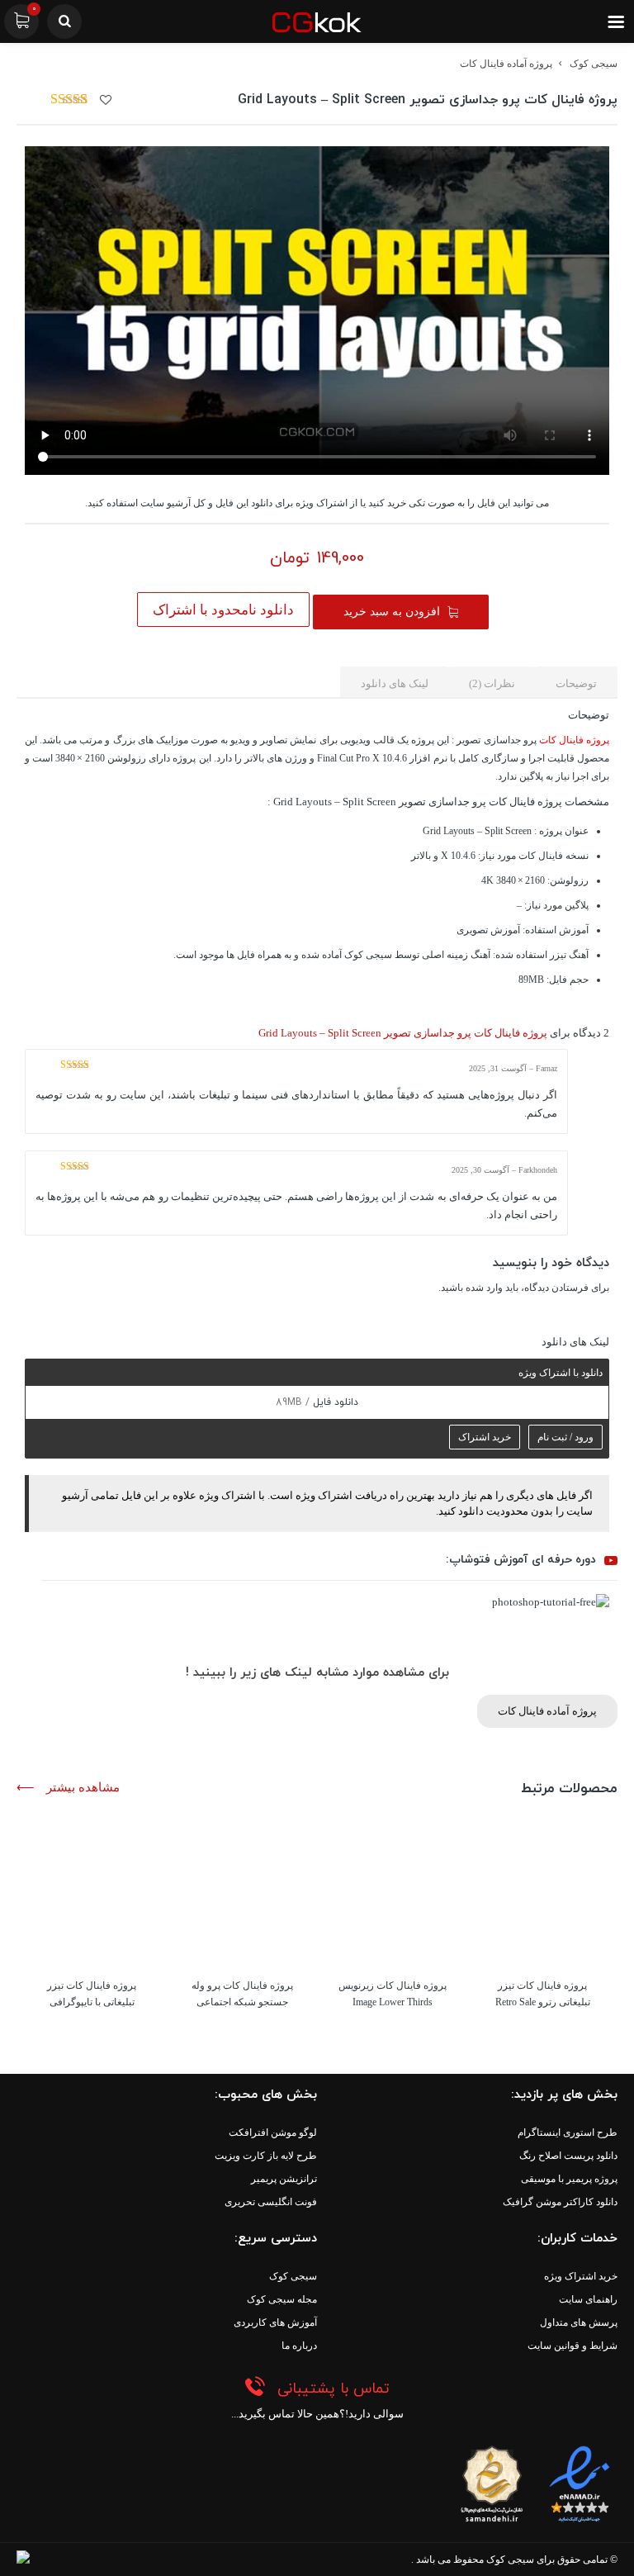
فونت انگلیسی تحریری (271, 2202)
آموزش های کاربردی (275, 2322)
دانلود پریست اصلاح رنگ (568, 2156)
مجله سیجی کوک (282, 2299)
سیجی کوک (594, 64)
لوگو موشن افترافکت (273, 2132)
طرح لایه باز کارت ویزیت (266, 2156)
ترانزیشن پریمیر (284, 2179)
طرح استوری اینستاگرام (568, 2132)
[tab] (576, 683)
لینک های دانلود (395, 683)
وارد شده (484, 1288)
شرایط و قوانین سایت (572, 2346)
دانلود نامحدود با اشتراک (223, 610)
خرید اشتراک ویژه (581, 2276)
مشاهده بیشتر (81, 1787)
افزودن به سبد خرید (392, 612)
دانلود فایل (334, 1402)
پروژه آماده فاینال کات (506, 64)
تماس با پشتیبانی (334, 2389)
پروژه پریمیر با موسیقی (569, 2179)
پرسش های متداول (579, 2322)
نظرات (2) (492, 683)
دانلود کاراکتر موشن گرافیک (560, 2202)
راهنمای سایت (588, 2299)
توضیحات (576, 683)
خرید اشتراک (485, 1437)
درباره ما (299, 2346)
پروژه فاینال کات (574, 740)
